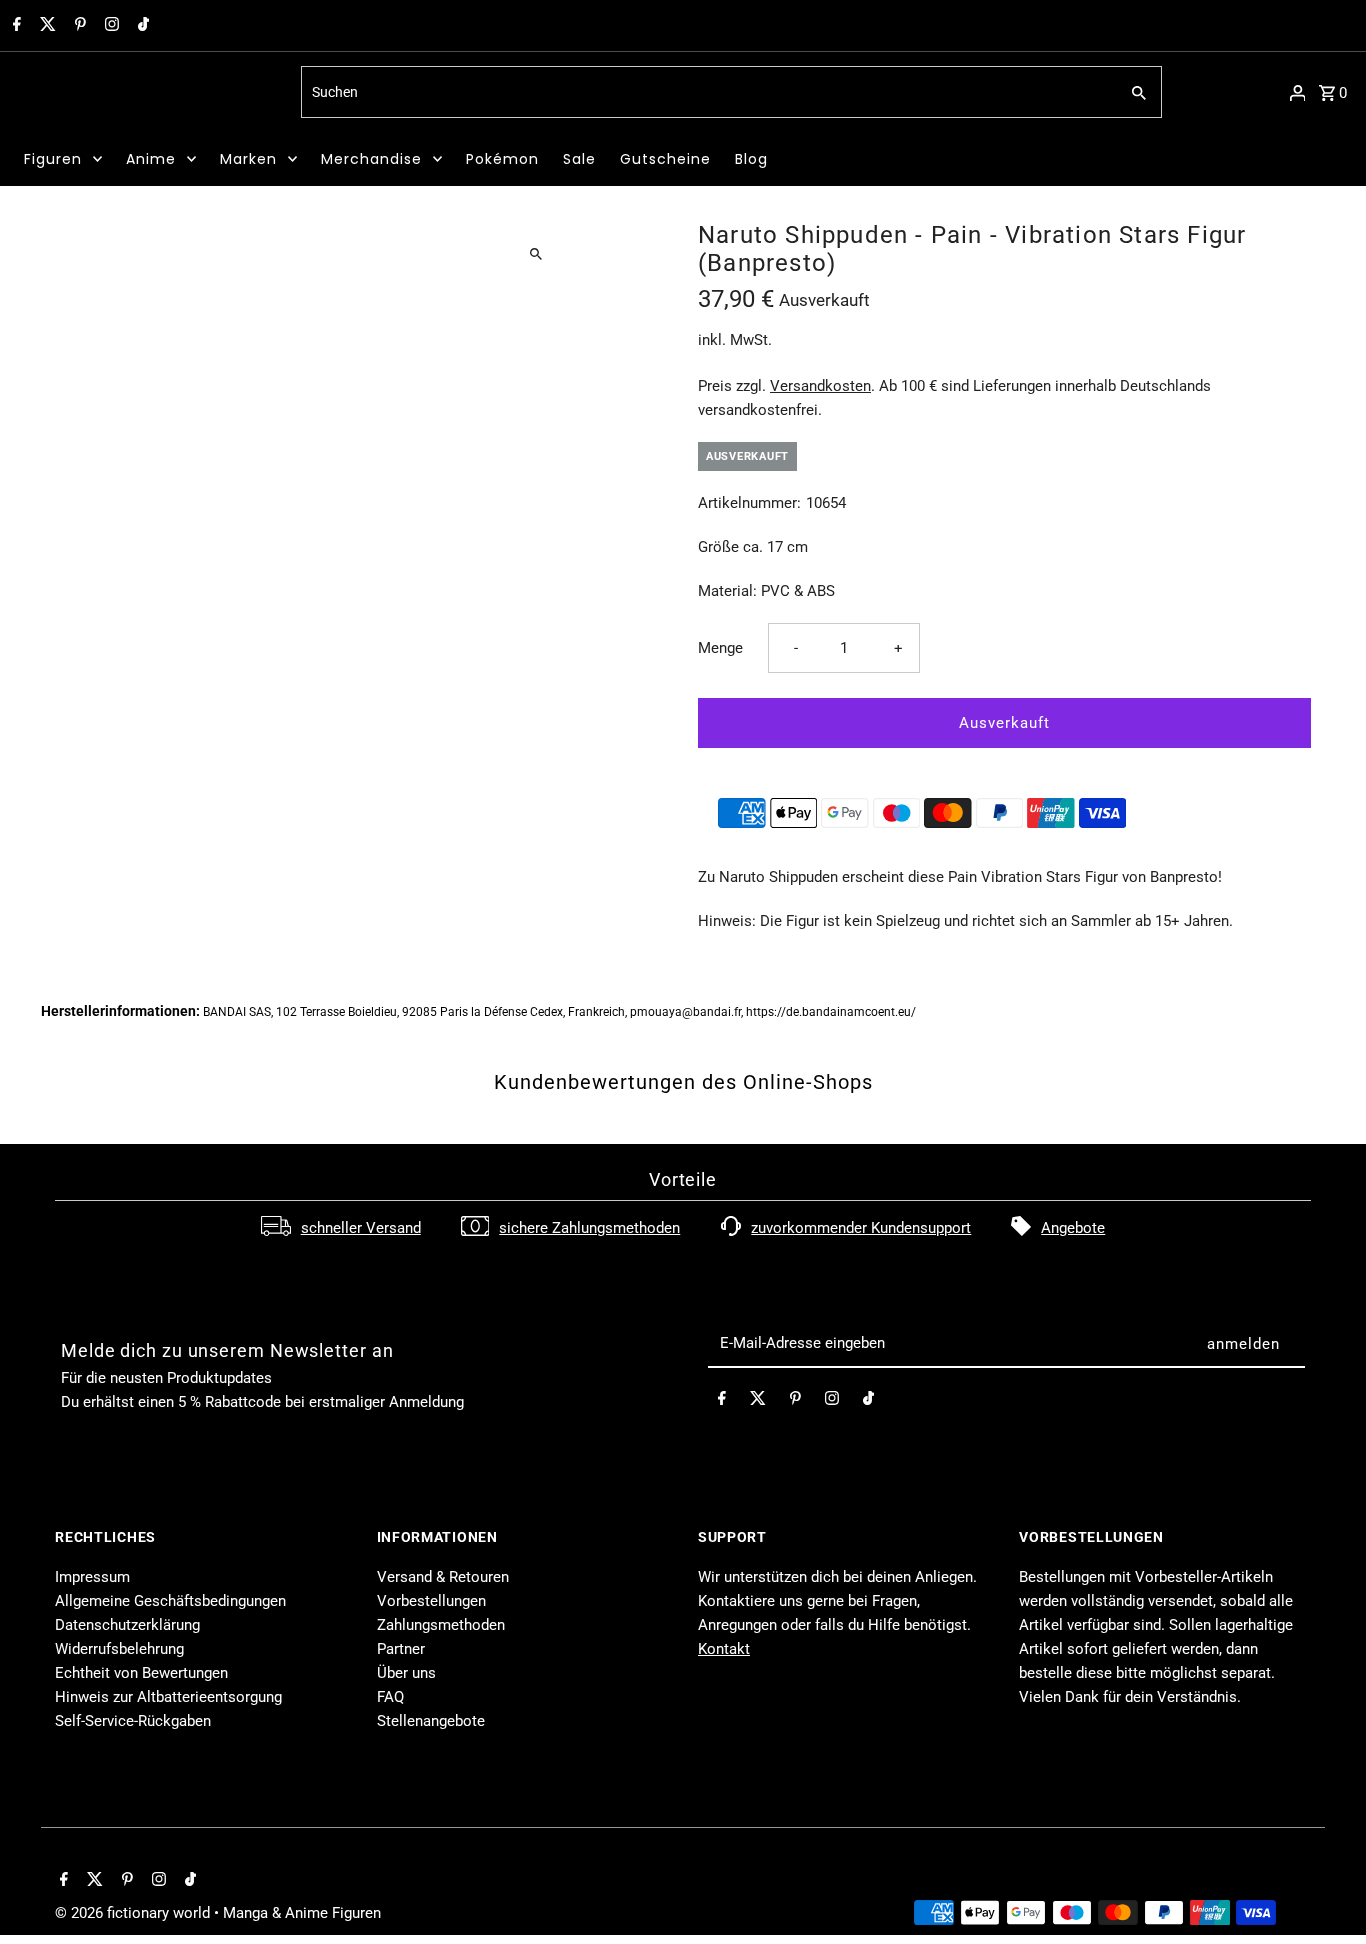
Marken (248, 159)
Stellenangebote (431, 1721)
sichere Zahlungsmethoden (589, 1228)
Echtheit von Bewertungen (141, 1673)
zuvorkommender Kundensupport (861, 1228)
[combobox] (707, 92)
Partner (401, 1649)
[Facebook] (14, 26)
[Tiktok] (141, 26)
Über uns (406, 1673)
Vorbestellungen (431, 1601)
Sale (579, 159)
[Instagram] (109, 26)
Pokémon (502, 159)
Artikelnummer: (749, 503)
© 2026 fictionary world (134, 1913)
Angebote (1073, 1228)
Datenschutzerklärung (127, 1625)
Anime (151, 159)
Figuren (53, 159)
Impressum (92, 1577)
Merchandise (371, 159)
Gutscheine (665, 159)
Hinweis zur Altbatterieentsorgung (168, 1697)
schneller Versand (361, 1228)
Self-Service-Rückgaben (133, 1721)
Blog (751, 159)
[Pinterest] (78, 26)
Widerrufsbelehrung (119, 1649)
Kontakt (724, 1649)
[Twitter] (45, 26)
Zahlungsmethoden (441, 1625)
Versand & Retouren (443, 1577)
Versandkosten (820, 386)
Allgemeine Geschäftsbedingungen (170, 1601)
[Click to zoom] (535, 253)
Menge (720, 648)
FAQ (390, 1697)
